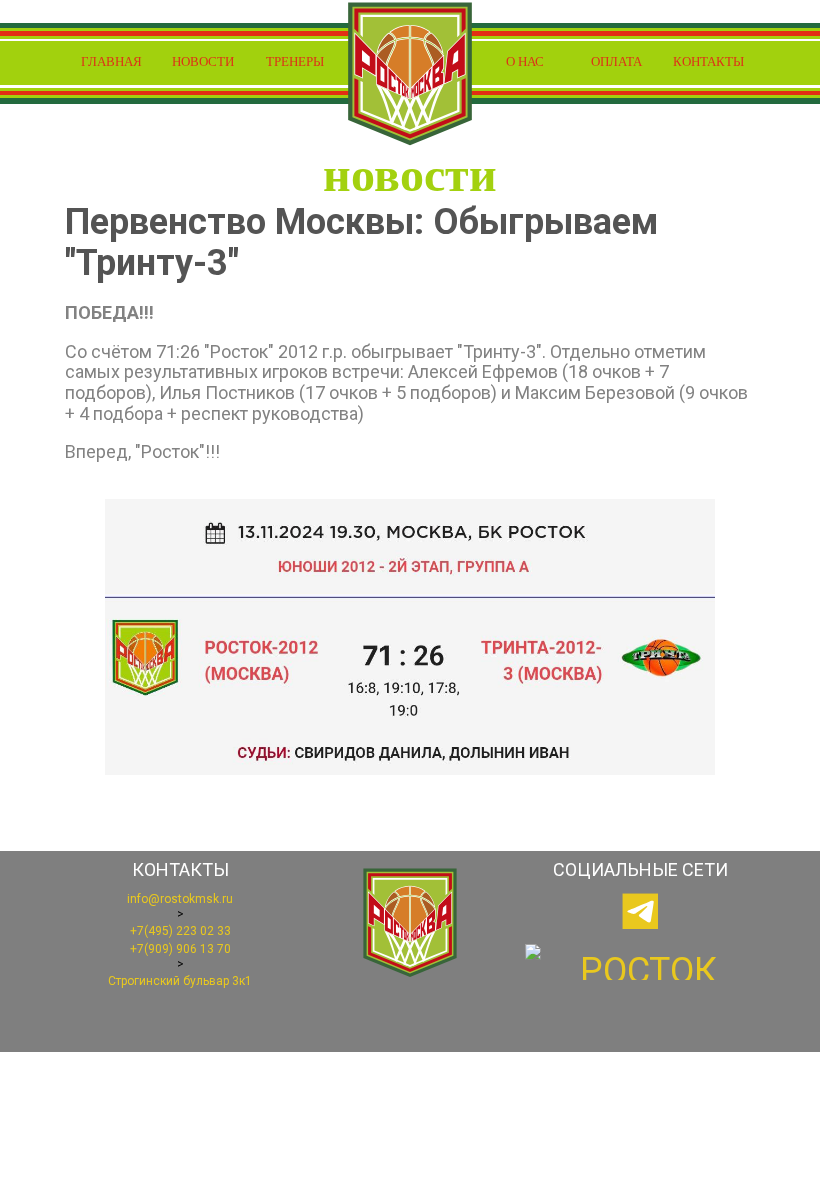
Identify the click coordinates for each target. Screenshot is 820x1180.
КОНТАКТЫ (708, 61)
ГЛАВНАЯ (111, 61)
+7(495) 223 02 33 (180, 931)
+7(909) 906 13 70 (180, 949)
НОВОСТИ (203, 61)
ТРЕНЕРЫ (295, 61)
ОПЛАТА (616, 61)
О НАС (525, 61)
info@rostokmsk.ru (180, 899)
